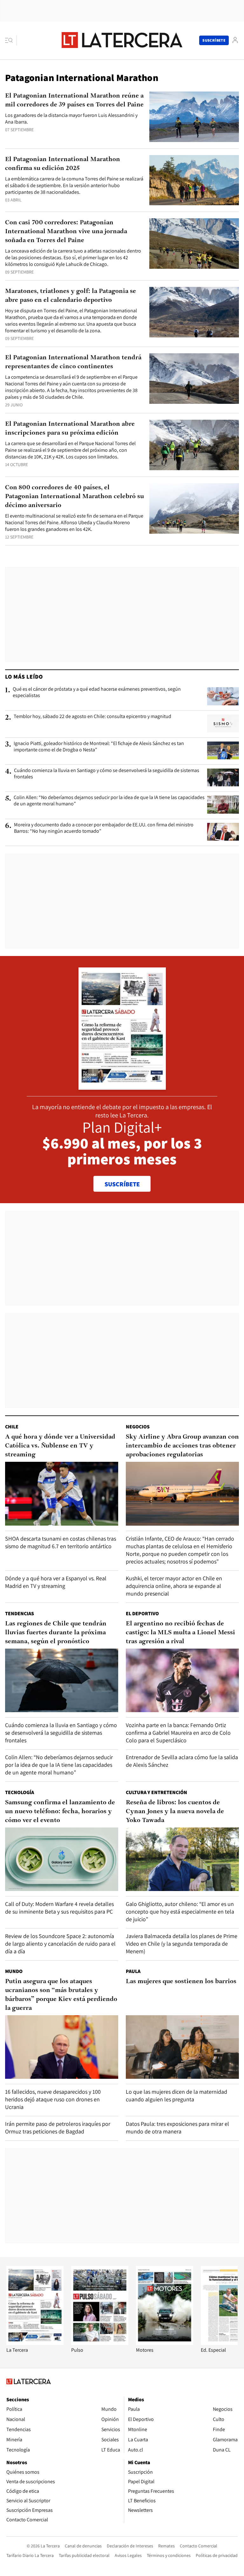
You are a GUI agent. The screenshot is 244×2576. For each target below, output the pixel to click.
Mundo (14, 1971)
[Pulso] (100, 2343)
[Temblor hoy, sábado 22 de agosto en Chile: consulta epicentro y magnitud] (223, 723)
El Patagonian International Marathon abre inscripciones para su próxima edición (70, 429)
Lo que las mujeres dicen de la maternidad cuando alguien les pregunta (176, 2095)
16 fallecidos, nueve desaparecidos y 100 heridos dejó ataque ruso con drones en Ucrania (53, 2099)
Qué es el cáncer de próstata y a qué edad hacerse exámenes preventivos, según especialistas (97, 692)
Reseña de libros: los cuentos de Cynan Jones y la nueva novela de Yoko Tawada (175, 1812)
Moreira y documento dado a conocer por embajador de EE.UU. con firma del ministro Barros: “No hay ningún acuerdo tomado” (104, 828)
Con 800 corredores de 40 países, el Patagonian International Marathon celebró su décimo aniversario (75, 497)
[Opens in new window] (165, 2343)
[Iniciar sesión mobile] (235, 40)
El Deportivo (142, 1613)
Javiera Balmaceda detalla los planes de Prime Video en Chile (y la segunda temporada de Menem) (182, 1944)
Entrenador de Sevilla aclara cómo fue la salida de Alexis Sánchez (182, 1761)
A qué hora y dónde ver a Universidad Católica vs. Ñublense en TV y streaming (60, 1446)
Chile (12, 1427)
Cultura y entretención (156, 1792)
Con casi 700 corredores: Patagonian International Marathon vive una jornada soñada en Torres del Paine (66, 232)
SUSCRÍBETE (122, 1184)
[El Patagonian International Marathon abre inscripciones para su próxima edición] (194, 445)
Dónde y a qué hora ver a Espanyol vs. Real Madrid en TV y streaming (56, 1582)
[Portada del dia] (122, 1086)
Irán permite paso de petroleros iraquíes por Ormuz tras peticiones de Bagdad (58, 2128)
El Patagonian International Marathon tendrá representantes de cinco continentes (73, 362)
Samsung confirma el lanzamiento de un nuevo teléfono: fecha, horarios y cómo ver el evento (60, 1812)
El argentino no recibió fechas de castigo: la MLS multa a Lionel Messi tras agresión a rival (180, 1633)
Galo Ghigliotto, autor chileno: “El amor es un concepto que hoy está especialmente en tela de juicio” (180, 1912)
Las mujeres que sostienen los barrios (181, 1982)
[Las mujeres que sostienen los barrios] (182, 2047)
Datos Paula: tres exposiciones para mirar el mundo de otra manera (177, 2128)
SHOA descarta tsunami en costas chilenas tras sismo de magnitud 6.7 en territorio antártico (61, 1542)
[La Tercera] (35, 2343)
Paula (133, 1971)
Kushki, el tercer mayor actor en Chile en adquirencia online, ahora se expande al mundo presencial (174, 1586)
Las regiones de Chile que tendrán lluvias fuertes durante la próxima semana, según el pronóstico (56, 1633)
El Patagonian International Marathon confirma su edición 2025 (63, 164)
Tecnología (20, 1792)
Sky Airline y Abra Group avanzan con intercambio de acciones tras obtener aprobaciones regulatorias (182, 1446)
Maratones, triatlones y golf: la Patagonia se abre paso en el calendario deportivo (71, 296)
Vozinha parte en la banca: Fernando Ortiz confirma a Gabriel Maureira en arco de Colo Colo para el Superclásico (178, 1733)
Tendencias (20, 1613)
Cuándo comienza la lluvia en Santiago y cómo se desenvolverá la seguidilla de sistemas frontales (107, 774)
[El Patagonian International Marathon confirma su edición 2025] (194, 180)
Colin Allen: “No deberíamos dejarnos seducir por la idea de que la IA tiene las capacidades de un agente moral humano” (109, 801)
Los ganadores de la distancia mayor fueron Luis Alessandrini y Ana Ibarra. (71, 119)
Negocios (138, 1427)
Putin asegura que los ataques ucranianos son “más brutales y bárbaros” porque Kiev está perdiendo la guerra (61, 1995)
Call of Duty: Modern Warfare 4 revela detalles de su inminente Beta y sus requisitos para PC (59, 1908)
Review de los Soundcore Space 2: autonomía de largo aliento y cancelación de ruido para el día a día (60, 1944)
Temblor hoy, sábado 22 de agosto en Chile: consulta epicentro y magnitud (92, 716)
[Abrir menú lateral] (11, 40)
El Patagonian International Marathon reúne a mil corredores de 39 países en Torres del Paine (74, 100)
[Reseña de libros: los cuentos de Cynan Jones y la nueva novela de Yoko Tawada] (182, 1859)
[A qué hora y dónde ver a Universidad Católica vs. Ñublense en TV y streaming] (62, 1494)
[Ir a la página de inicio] (122, 40)
